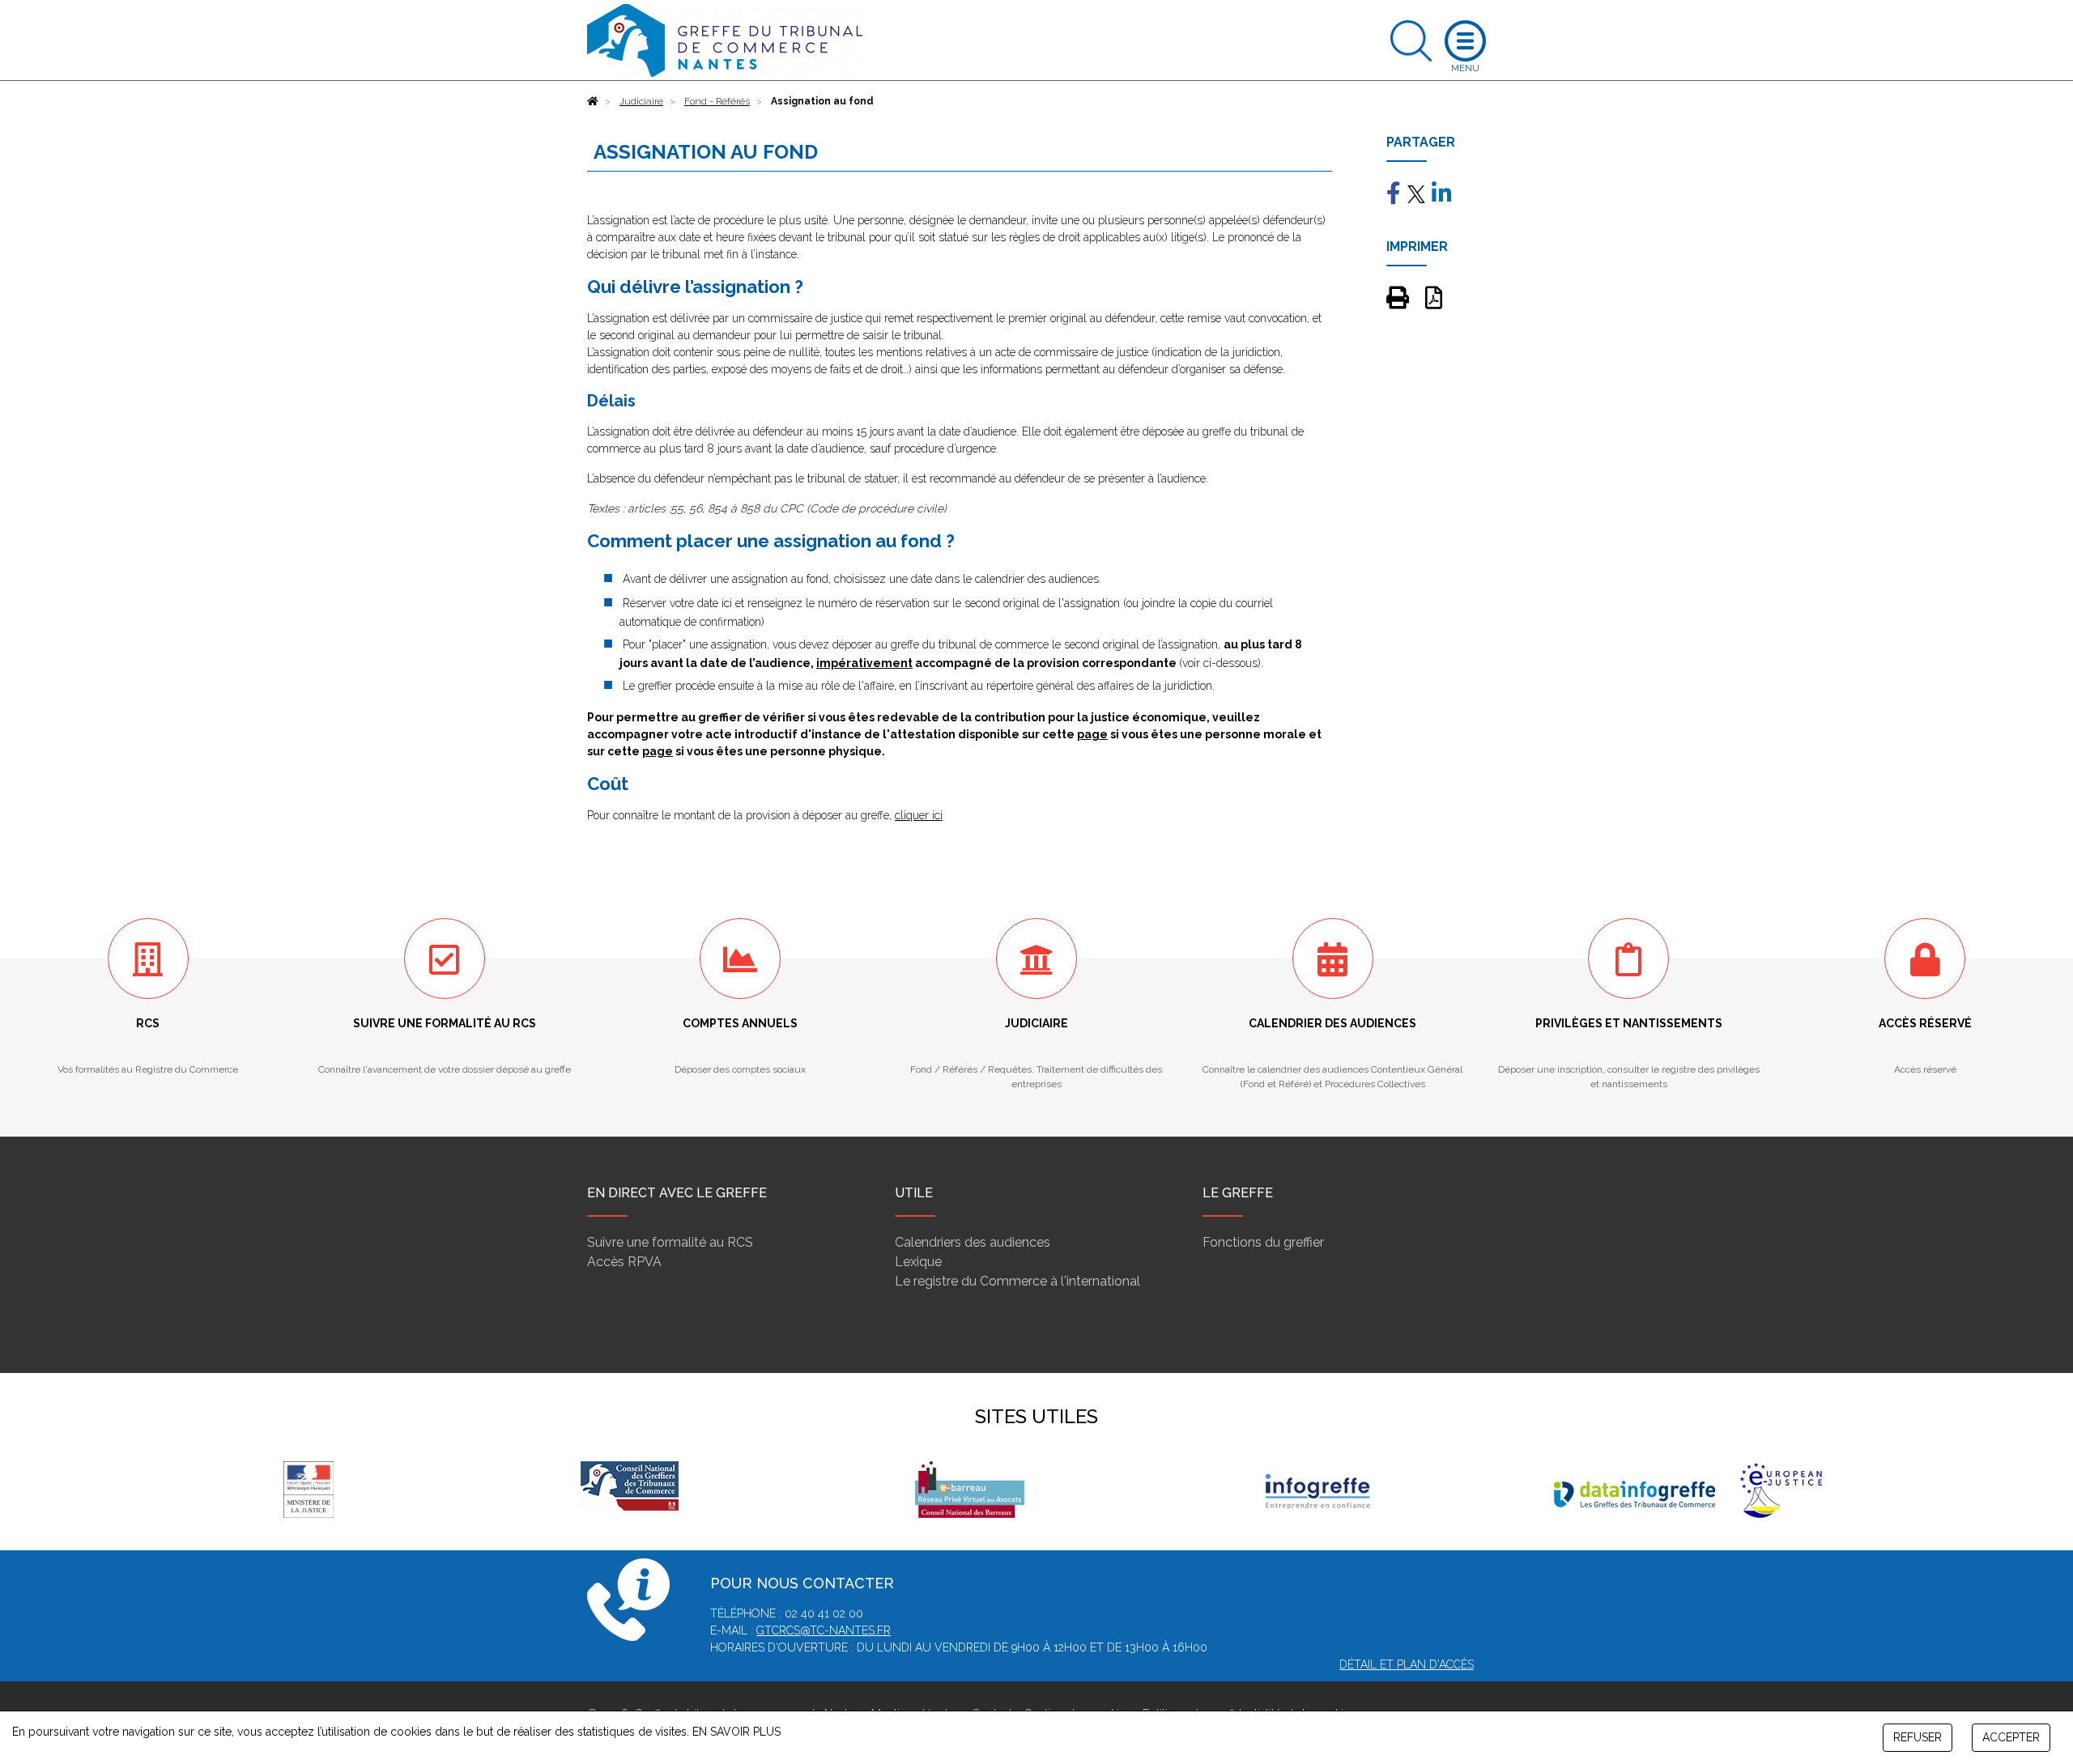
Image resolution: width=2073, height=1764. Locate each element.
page (1092, 734)
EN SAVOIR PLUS (736, 1732)
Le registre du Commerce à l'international (1017, 1281)
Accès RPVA (624, 1262)
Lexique (918, 1262)
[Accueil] (593, 101)
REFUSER (1918, 1737)
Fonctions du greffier (1263, 1242)
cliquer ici (919, 815)
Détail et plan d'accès (1407, 1664)
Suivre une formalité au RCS (670, 1242)
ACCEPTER (2011, 1737)
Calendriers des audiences (973, 1242)
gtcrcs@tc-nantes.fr (824, 1630)
